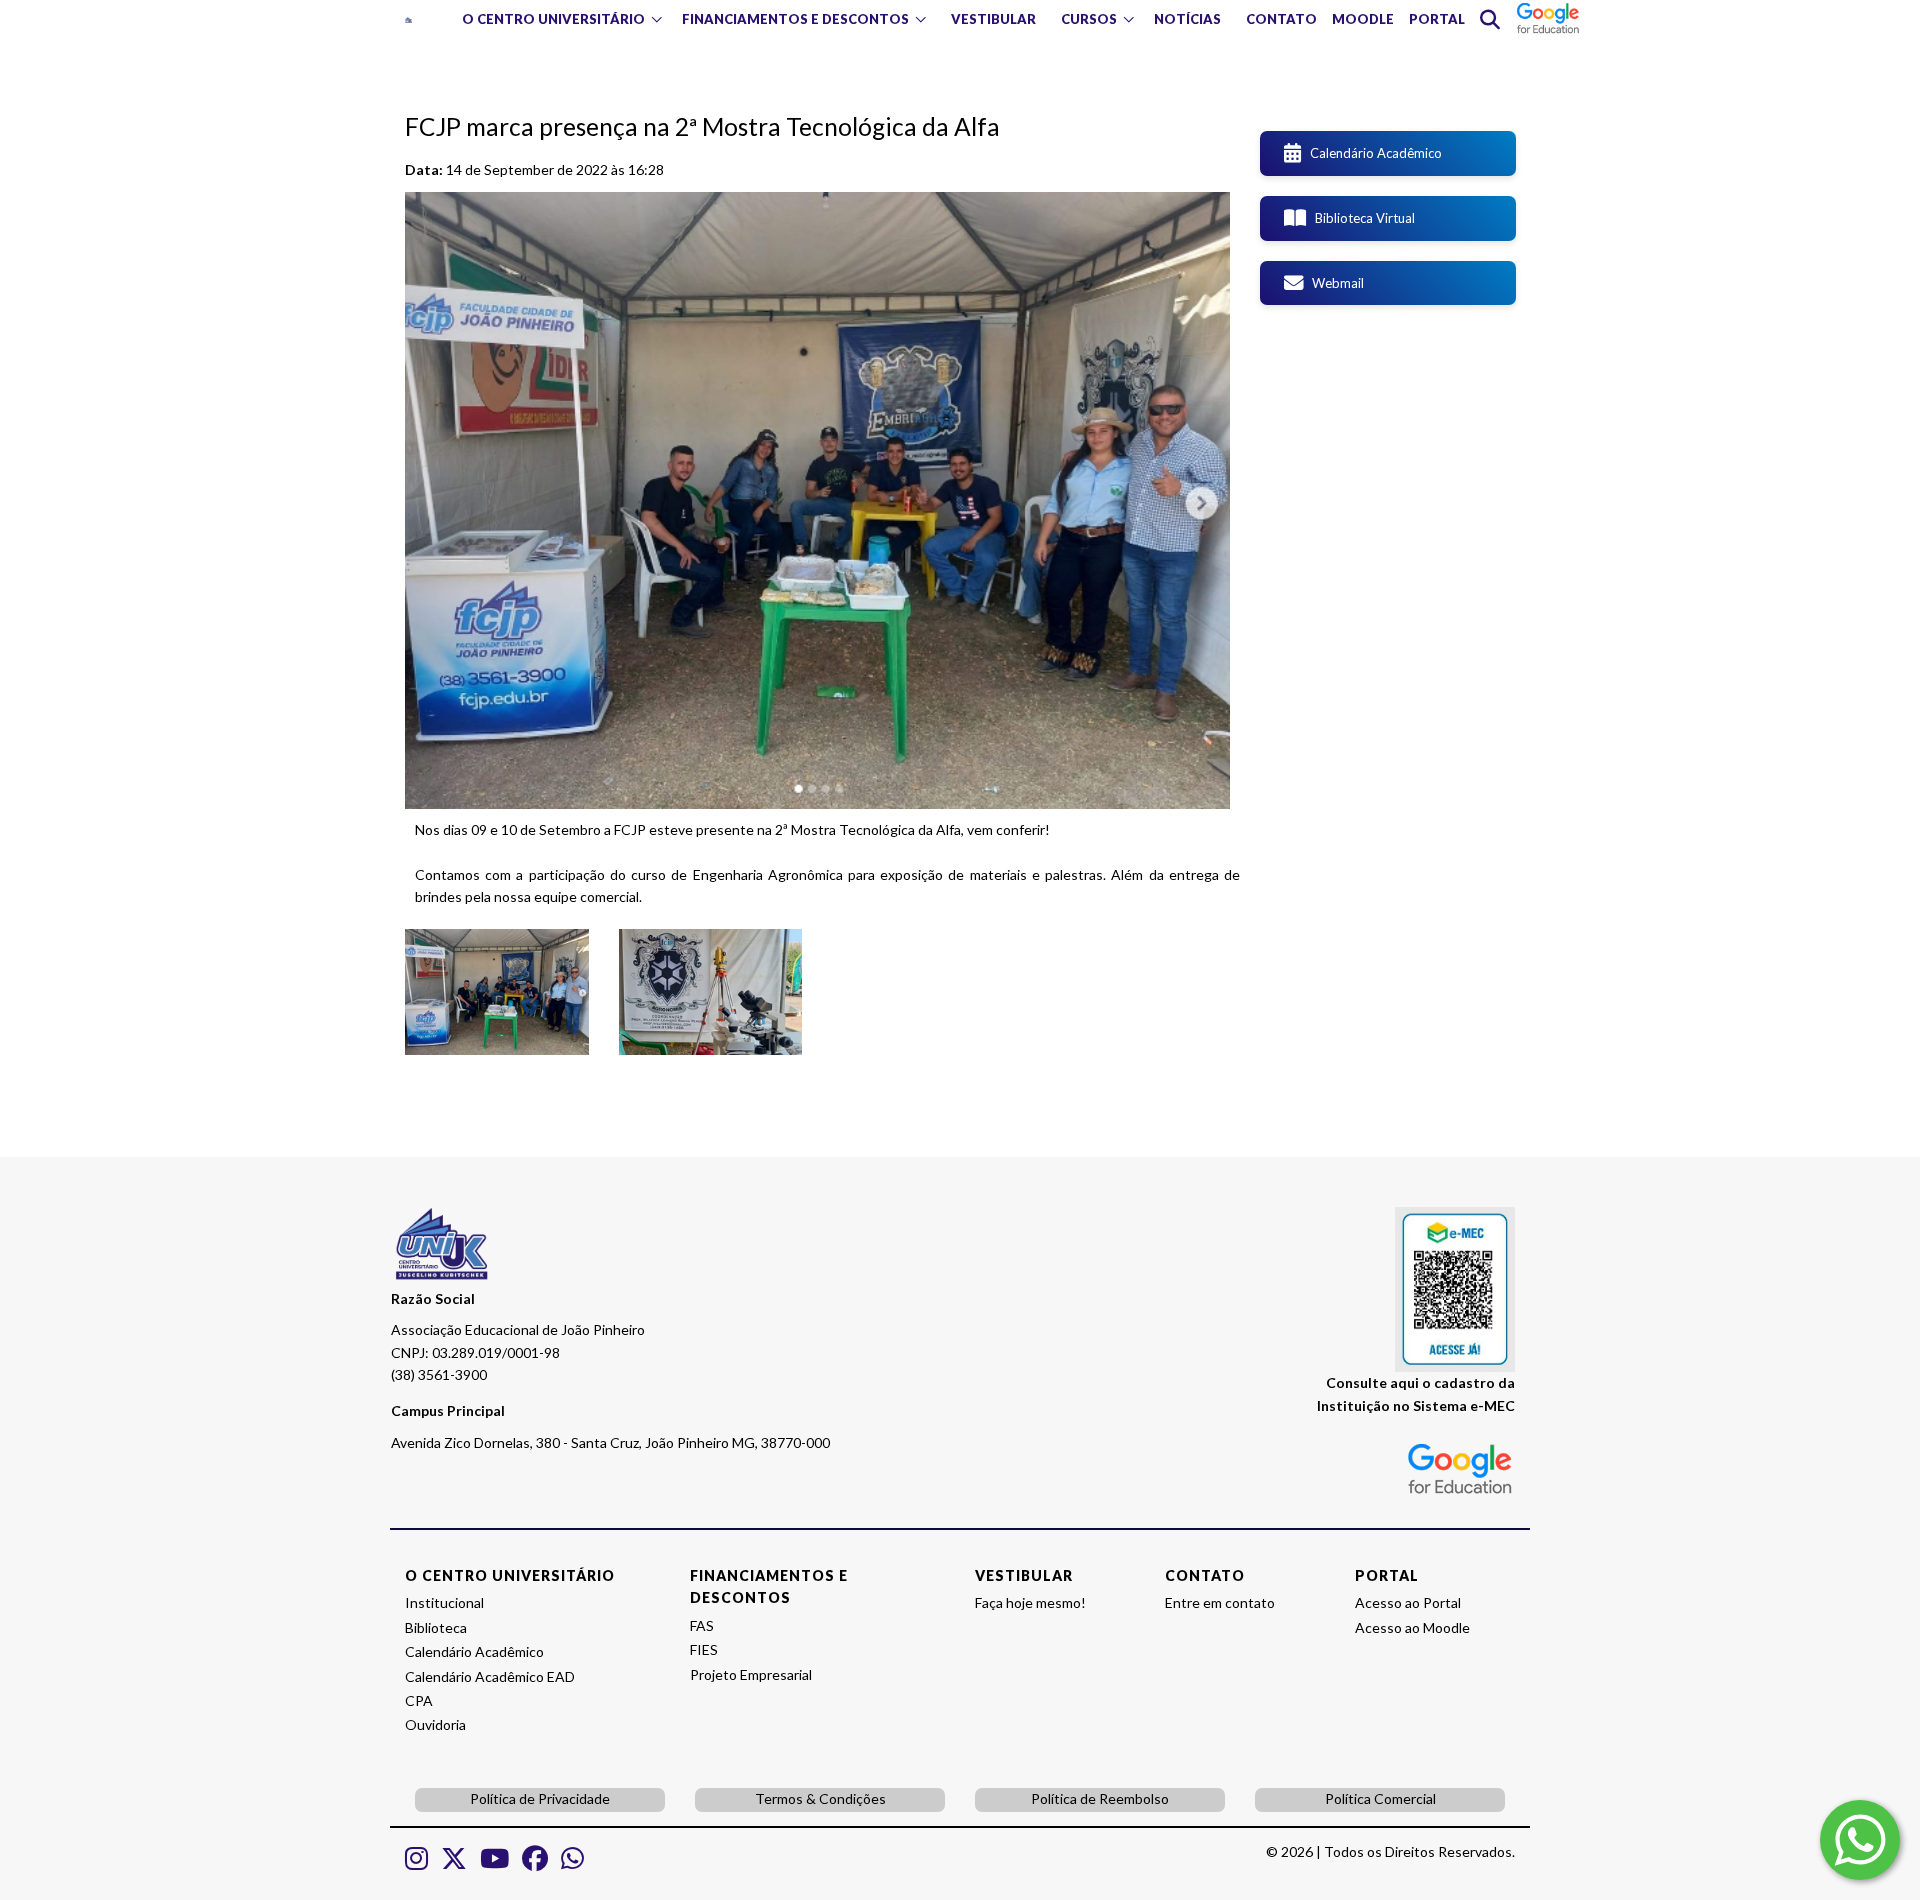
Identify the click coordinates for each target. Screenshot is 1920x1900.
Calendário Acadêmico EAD (490, 1676)
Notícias (1187, 19)
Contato (1281, 19)
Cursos (1089, 19)
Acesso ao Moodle (1412, 1627)
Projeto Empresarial (751, 1674)
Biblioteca (436, 1627)
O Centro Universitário (553, 19)
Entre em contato (1220, 1602)
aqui (1404, 1382)
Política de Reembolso (1100, 1798)
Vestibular (993, 19)
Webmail (1333, 283)
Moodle (1363, 19)
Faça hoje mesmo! (1030, 1602)
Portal (1437, 19)
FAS (702, 1625)
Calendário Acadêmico (1371, 153)
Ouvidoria (435, 1724)
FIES (704, 1649)
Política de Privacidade (540, 1798)
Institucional (444, 1602)
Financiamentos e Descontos (795, 19)
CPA (419, 1700)
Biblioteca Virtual (1360, 218)
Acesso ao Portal (1408, 1602)
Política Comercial (1380, 1798)
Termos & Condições (820, 1798)
